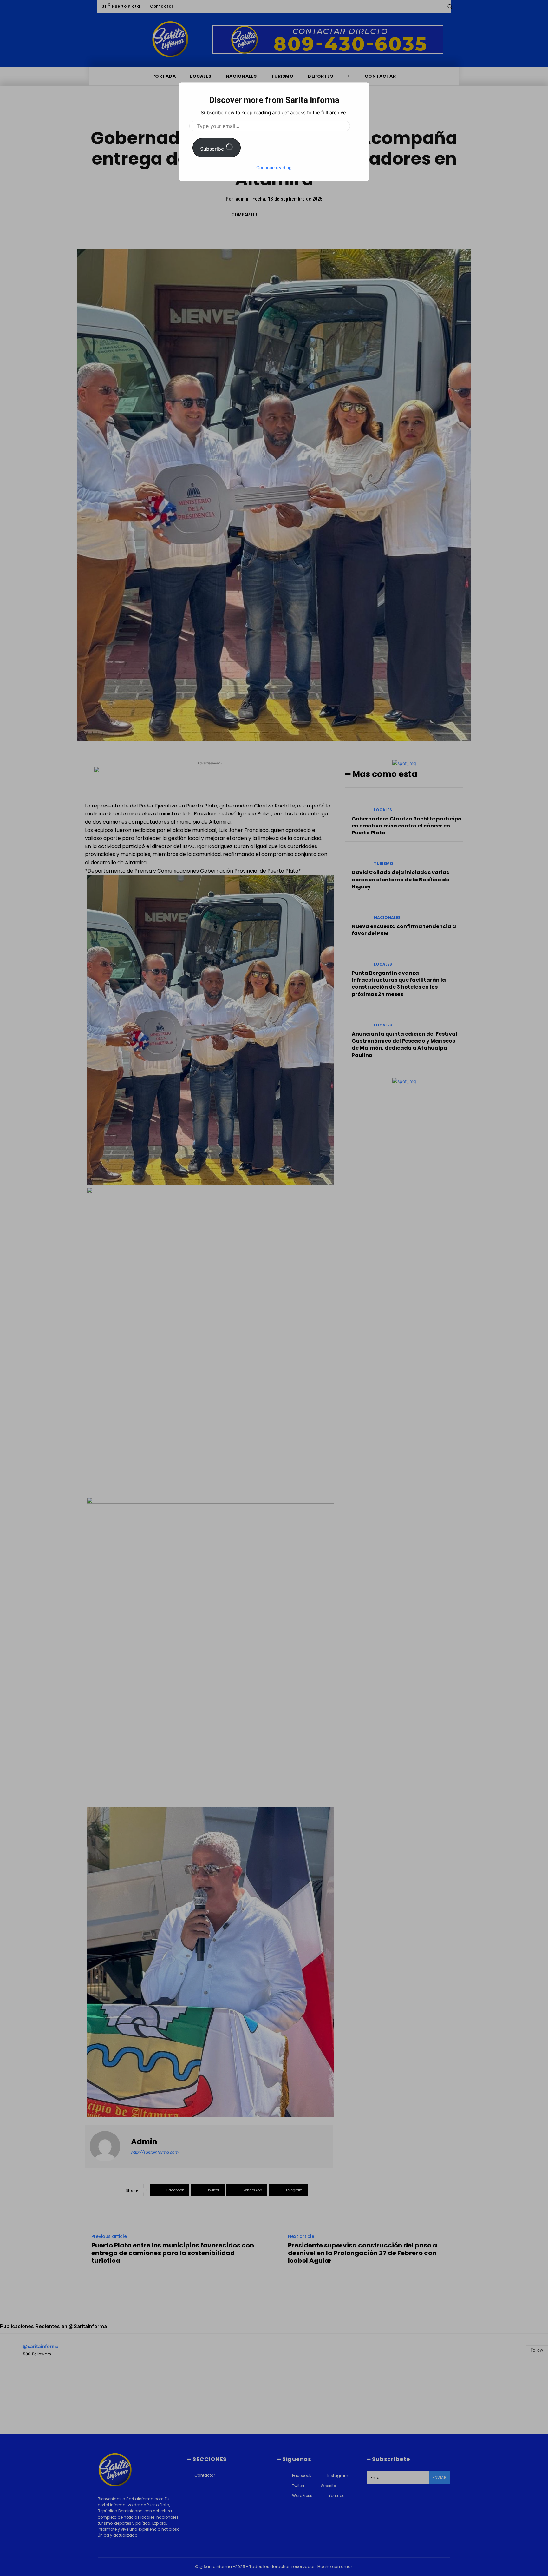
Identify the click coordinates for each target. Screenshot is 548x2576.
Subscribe (213, 149)
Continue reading (274, 167)
